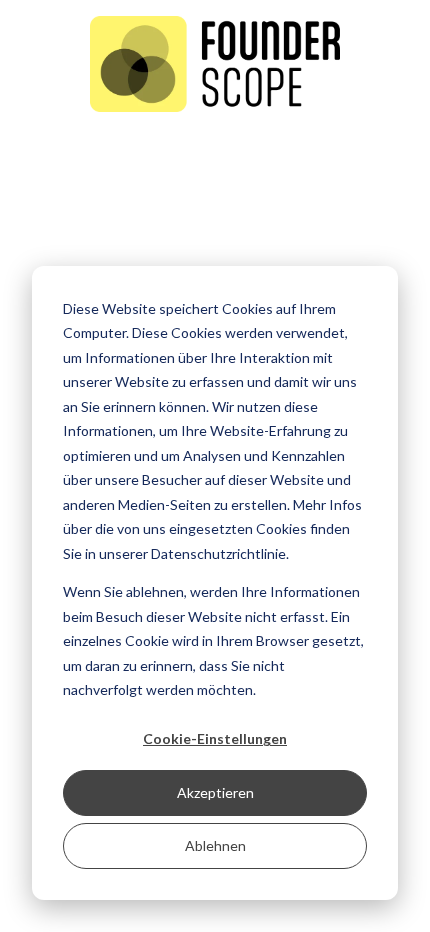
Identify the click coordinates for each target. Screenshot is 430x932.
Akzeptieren (215, 792)
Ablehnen (215, 845)
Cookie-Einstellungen (215, 738)
